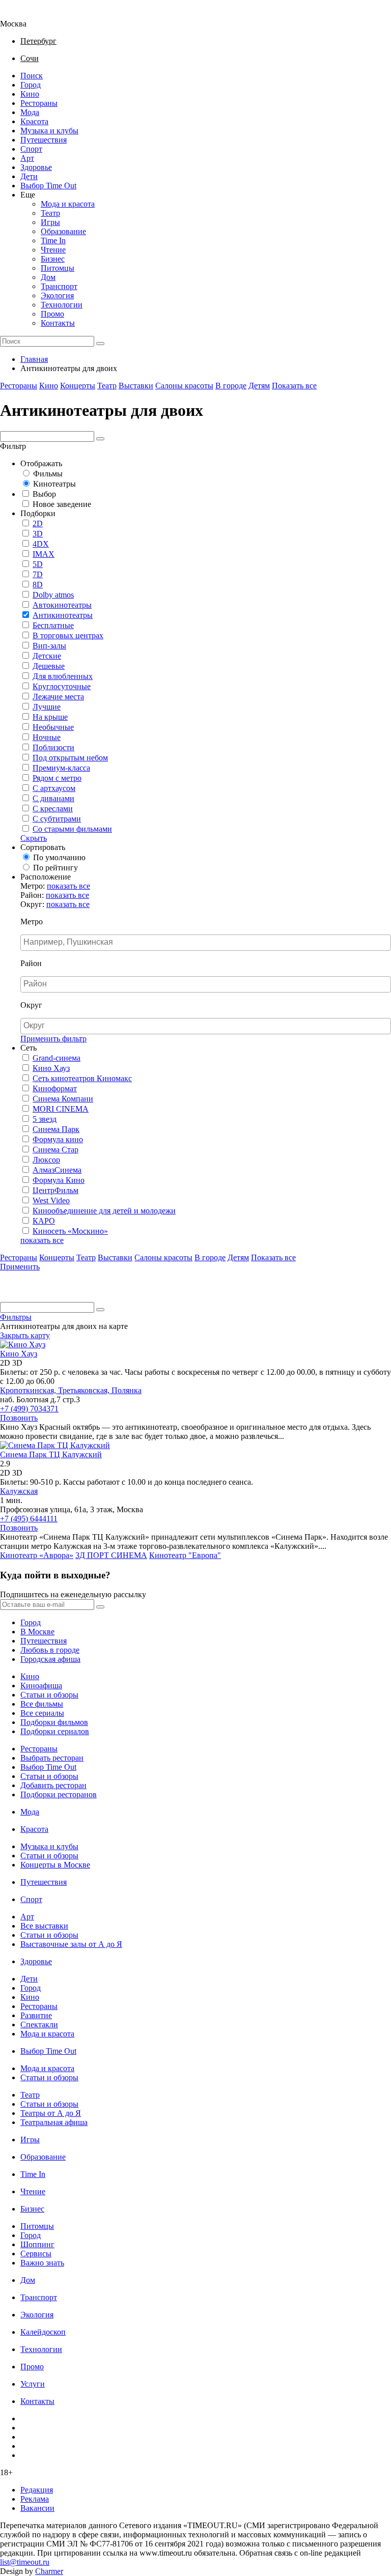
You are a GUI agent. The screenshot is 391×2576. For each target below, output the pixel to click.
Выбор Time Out (48, 186)
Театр (50, 213)
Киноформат (55, 1088)
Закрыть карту (25, 1335)
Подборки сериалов (55, 1731)
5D (38, 564)
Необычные (53, 727)
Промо (52, 314)
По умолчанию (59, 857)
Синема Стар (55, 1150)
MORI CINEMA (61, 1109)
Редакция (37, 2490)
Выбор (44, 494)
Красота (34, 121)
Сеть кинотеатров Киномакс (82, 1078)
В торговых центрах (68, 635)
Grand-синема (57, 1058)
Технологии (62, 305)
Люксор (46, 1160)
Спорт (31, 149)
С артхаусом (54, 788)
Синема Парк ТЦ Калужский (51, 1454)
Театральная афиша (54, 2122)
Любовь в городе (50, 1650)
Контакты (58, 323)
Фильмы (48, 474)
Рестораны (39, 103)
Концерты (78, 386)
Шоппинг (37, 2244)
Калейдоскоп (43, 2332)
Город (31, 85)
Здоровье (36, 167)
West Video (51, 1200)
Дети (29, 176)
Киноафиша (41, 1686)
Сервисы (36, 2254)
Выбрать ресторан (52, 1758)
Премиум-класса (61, 768)
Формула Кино (59, 1180)
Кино (30, 94)
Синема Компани (63, 1099)
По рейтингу (55, 868)
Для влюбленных (63, 676)
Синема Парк (56, 1129)
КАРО (44, 1221)
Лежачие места (58, 697)
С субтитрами (57, 819)
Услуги (33, 2384)
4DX (41, 544)
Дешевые (49, 666)
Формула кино (58, 1139)
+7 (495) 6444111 (29, 1519)
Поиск (32, 76)
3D (38, 534)
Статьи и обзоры (49, 1695)
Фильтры (16, 1317)
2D (38, 523)
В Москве (37, 1632)
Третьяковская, (85, 1390)
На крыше (50, 717)
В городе (231, 386)
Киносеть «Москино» (70, 1231)
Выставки (136, 386)
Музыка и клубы (49, 131)
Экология (57, 295)
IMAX (44, 554)
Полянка (127, 1390)
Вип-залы (49, 646)
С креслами (53, 809)
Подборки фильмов (54, 1722)
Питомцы (58, 268)
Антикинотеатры (63, 615)
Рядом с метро (57, 778)
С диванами (53, 798)
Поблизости (53, 747)
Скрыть (34, 838)
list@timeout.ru (25, 2562)
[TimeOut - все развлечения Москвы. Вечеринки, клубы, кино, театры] (22, 15)
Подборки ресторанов (59, 1794)
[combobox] (206, 943)
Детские (47, 656)
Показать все (294, 386)
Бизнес (53, 259)
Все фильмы (42, 1704)
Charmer (49, 2571)
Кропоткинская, (29, 1390)
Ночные (47, 737)
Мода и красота (68, 204)
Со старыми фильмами (72, 829)
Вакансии (37, 2508)
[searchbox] (207, 942)
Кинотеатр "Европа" (185, 1555)
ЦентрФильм (55, 1190)
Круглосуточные (62, 686)
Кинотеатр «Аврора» (37, 1555)
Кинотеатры (54, 484)
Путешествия (44, 140)
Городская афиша (50, 1659)
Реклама (35, 2499)
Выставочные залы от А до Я (71, 1944)
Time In (53, 240)
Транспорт (59, 286)
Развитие (36, 2015)
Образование (63, 231)
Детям (259, 386)
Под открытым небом (70, 758)
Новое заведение (62, 504)
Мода (30, 112)
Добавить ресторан (53, 1785)
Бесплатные (53, 625)
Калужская (19, 1491)
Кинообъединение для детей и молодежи (104, 1211)
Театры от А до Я (51, 2113)
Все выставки (44, 1926)
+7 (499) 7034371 (29, 1409)
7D (38, 574)
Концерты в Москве (55, 1865)
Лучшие (47, 707)
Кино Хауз (51, 1068)
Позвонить (19, 1418)
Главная (34, 359)
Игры (50, 222)
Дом (48, 277)
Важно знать (42, 2263)
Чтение (53, 250)
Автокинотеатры (62, 605)
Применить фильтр (53, 1039)
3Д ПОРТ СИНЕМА (111, 1555)
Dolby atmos (53, 595)
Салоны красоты (184, 386)
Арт (27, 158)
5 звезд (45, 1119)
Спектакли (39, 2025)
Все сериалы (42, 1713)
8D (38, 585)
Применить (20, 1267)
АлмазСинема (57, 1170)
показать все (68, 886)
